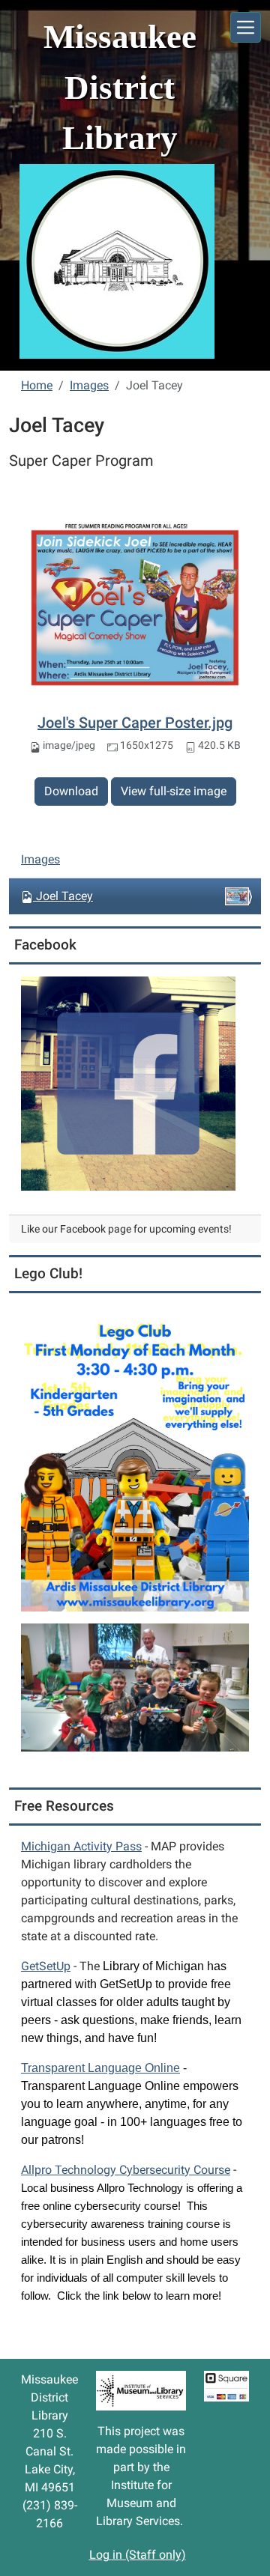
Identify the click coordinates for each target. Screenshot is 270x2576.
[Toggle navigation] (246, 27)
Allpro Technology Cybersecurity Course (126, 2170)
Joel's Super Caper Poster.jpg (135, 723)
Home (37, 385)
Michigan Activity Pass (81, 1846)
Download (71, 791)
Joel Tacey (64, 896)
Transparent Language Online (100, 2068)
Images (89, 385)
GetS (46, 1966)
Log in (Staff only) (138, 2555)
